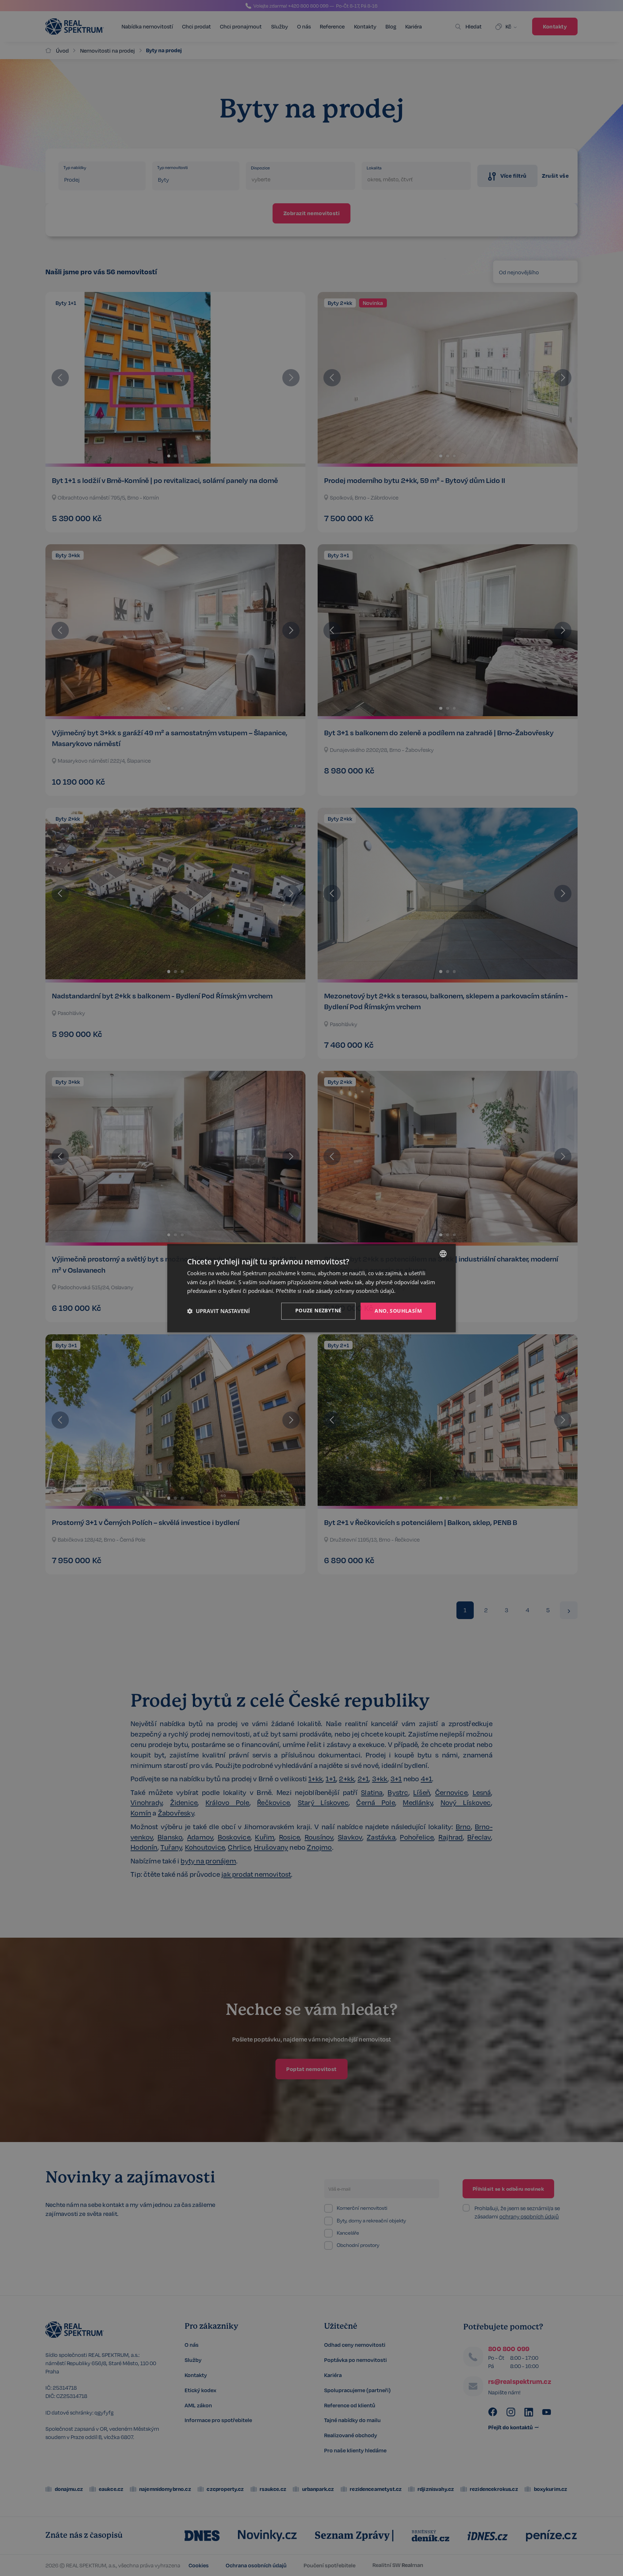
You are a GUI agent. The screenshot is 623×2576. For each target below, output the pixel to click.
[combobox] (443, 1254)
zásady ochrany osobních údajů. (356, 1291)
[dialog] (311, 1288)
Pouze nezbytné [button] (319, 1310)
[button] (218, 1311)
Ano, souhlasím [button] (398, 1311)
